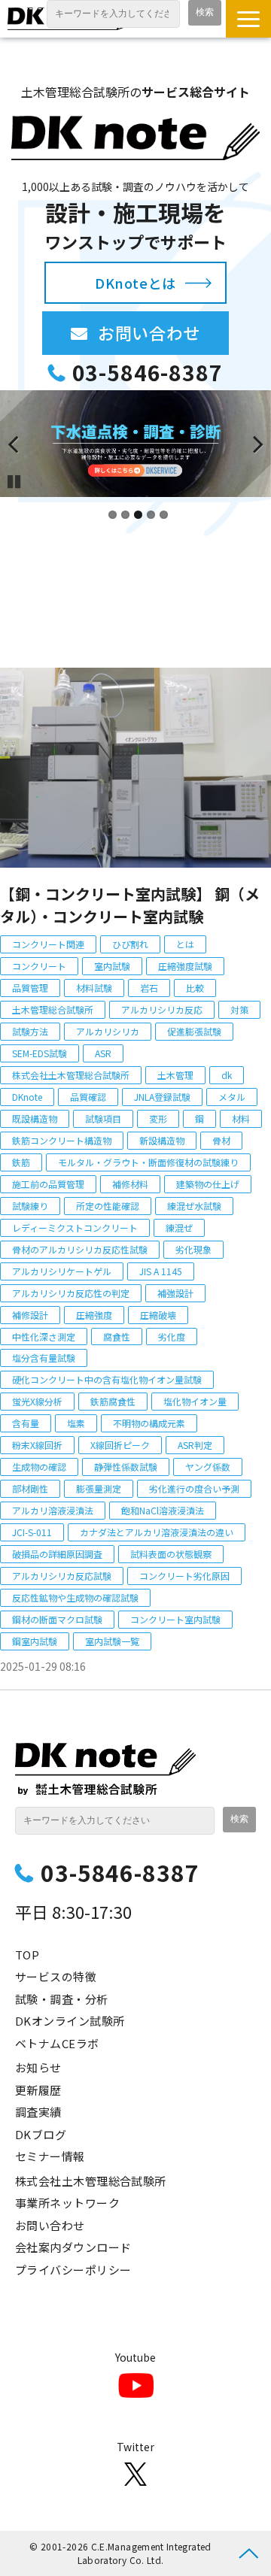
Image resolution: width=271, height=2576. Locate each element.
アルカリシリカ (108, 1031)
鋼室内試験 (35, 1641)
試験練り (30, 1206)
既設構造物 (35, 1118)
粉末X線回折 (37, 1445)
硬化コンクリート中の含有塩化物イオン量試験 (107, 1379)
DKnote (27, 1097)
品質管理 (30, 988)
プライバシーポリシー (73, 2270)
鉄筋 (21, 1162)
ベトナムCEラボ (57, 2043)
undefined (23, 444)
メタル (232, 1097)
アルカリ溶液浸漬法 (53, 1510)
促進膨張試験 (194, 1031)
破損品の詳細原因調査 (57, 1554)
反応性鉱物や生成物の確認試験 (75, 1597)
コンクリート (39, 966)
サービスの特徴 (56, 1976)
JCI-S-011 (32, 1532)
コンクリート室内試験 (175, 1619)
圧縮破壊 (158, 1315)
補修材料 (130, 1184)
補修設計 (30, 1315)
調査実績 (38, 2112)
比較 (195, 988)
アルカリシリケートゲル (62, 1271)
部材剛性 (30, 1488)
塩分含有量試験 (44, 1358)
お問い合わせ (163, 332)
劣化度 (172, 1336)
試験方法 (30, 1031)
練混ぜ (179, 1227)
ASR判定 (195, 1445)
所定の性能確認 (108, 1206)
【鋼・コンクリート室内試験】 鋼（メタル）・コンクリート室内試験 (130, 905)
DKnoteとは (135, 283)
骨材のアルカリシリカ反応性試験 (80, 1249)
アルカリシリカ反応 (162, 1009)
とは (185, 944)
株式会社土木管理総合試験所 (71, 1075)
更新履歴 (38, 2090)
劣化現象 (193, 1249)
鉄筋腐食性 (113, 1401)
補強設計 (175, 1293)
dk (227, 1075)
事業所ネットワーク (67, 2203)
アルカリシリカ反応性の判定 (71, 1293)
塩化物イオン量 (195, 1401)
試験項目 (103, 1118)
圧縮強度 (94, 1315)
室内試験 (112, 966)
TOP (27, 1955)
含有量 (26, 1423)
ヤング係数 (208, 1467)
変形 (158, 1118)
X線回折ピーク (120, 1445)
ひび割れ (130, 944)
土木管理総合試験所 (53, 1009)
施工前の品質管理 (48, 1184)
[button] (248, 19)
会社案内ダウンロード (73, 2247)
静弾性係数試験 (126, 1467)
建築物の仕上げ (208, 1184)
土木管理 (175, 1075)
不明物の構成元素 (149, 1423)
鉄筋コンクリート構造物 (62, 1140)
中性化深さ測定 (44, 1336)
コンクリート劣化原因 (184, 1576)
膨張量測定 (99, 1488)
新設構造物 (162, 1140)
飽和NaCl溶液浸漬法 (163, 1510)
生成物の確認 (39, 1467)
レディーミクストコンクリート (75, 1227)
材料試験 (94, 988)
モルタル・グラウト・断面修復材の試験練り (148, 1162)
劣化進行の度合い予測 (194, 1488)
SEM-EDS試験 (40, 1053)
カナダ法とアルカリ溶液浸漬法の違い (157, 1532)
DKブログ (41, 2134)
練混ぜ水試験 (194, 1206)
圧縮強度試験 (185, 966)
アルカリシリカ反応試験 (62, 1576)
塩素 (76, 1423)
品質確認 (88, 1097)
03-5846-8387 (147, 373)
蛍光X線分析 (37, 1401)
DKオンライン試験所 (70, 2021)
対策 (239, 1009)
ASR (103, 1053)
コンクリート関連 (48, 944)
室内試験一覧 (112, 1641)
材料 (241, 1118)
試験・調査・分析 (62, 1999)
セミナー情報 (50, 2156)
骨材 (221, 1140)
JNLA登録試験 (162, 1097)
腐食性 (117, 1336)
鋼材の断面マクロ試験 (57, 1619)
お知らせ (38, 2067)
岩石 (149, 988)
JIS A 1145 (161, 1271)
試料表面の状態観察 (171, 1554)
